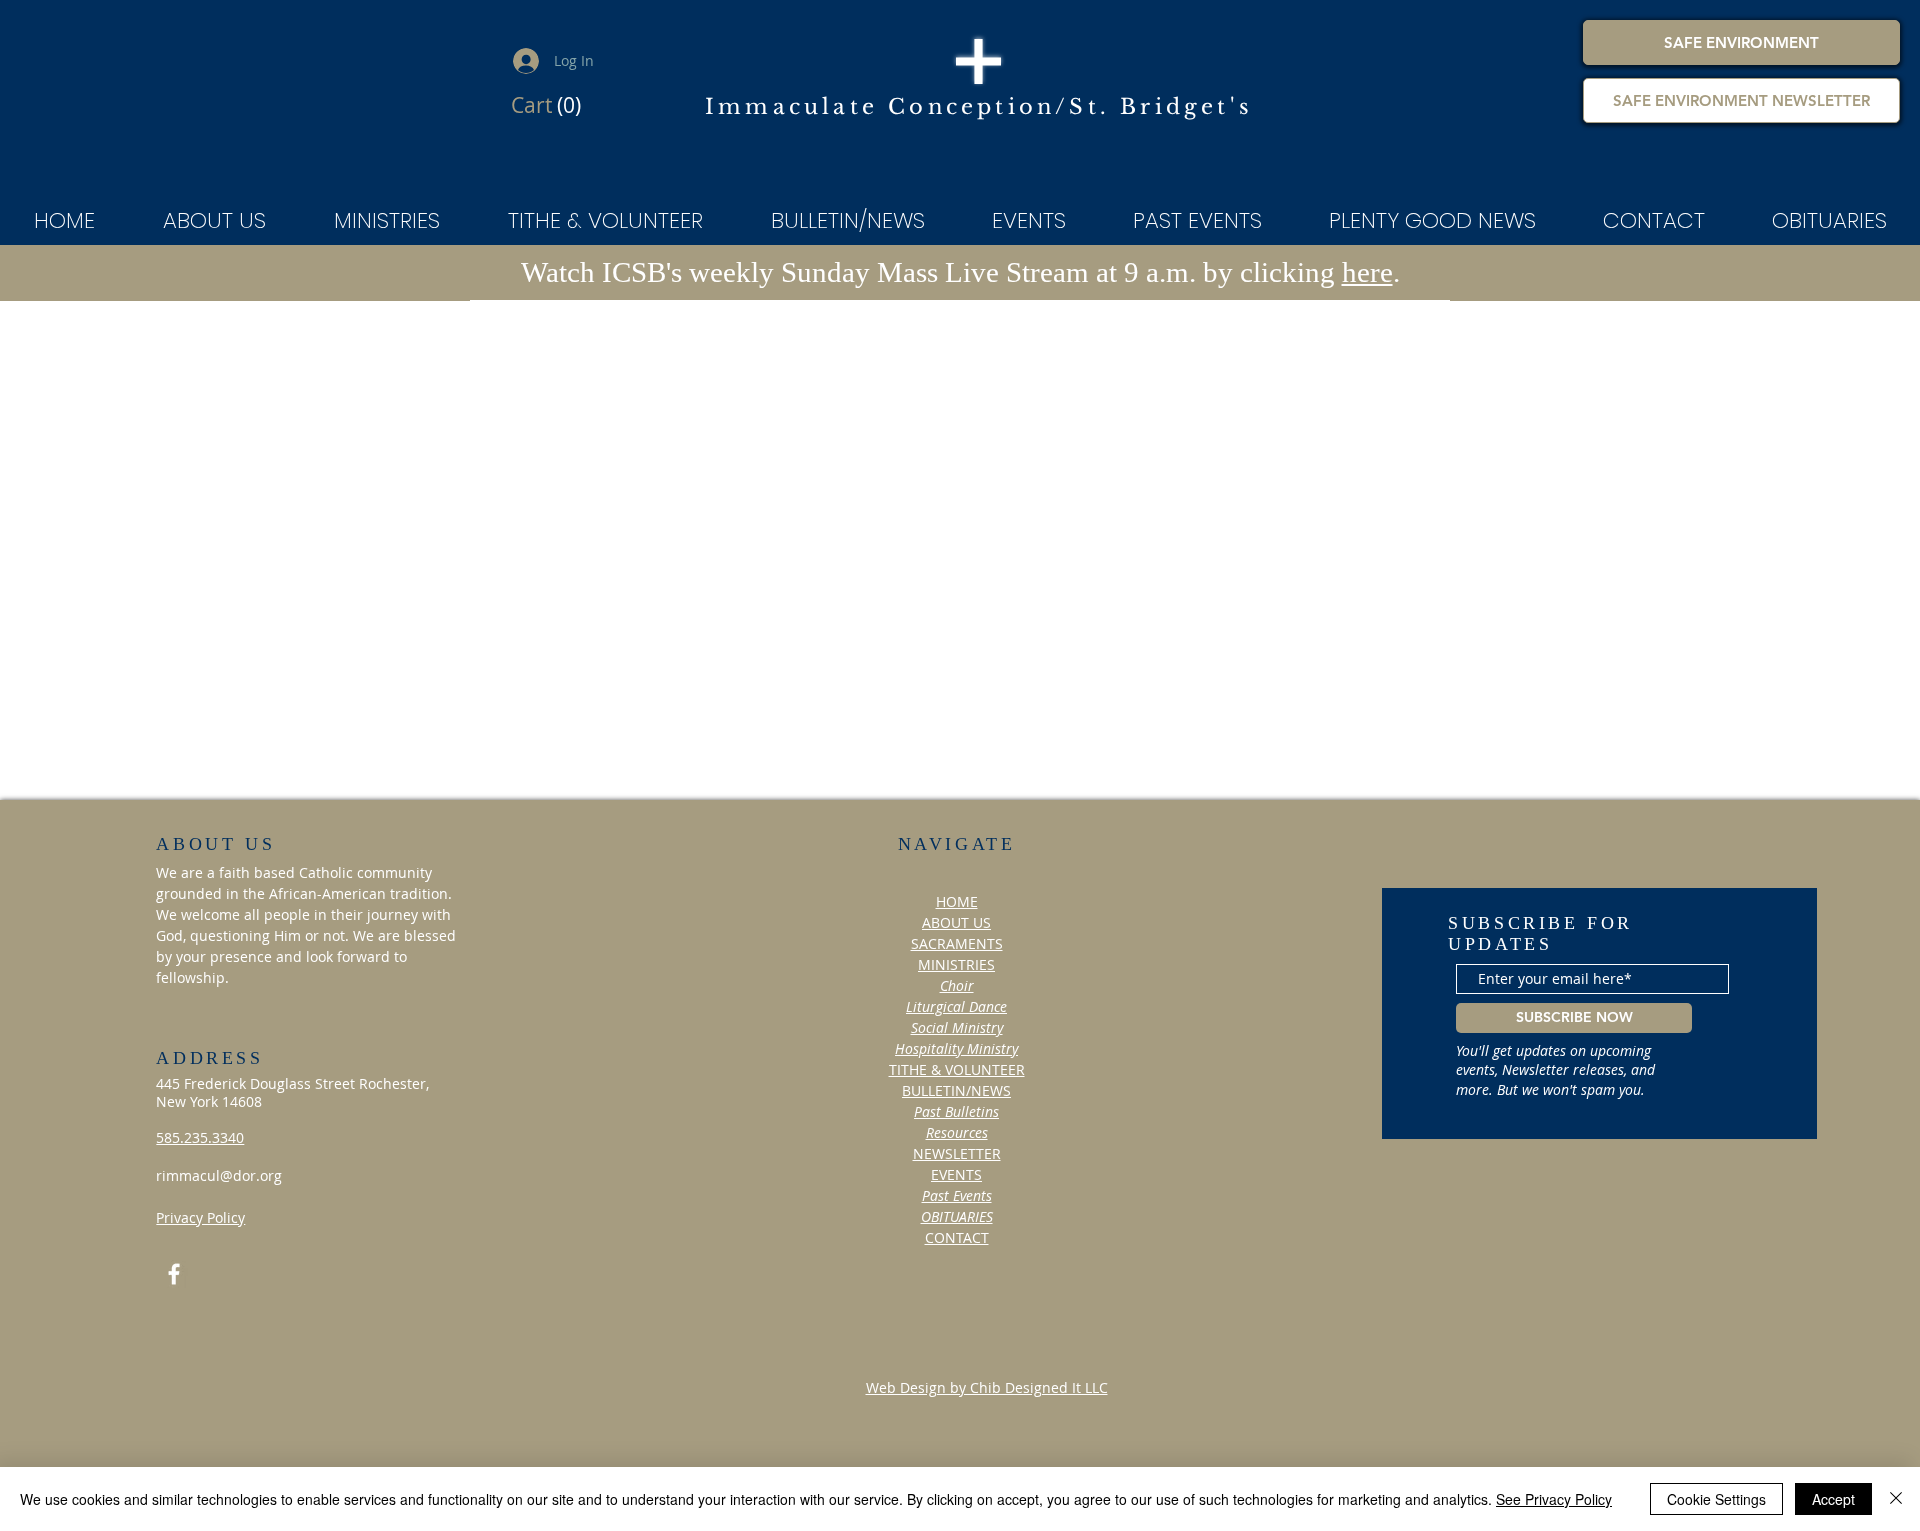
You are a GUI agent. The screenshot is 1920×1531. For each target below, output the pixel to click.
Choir (957, 985)
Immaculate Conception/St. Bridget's (979, 107)
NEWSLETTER (957, 1153)
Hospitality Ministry (956, 1048)
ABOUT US (956, 922)
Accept (1833, 1499)
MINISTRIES (956, 964)
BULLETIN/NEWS (956, 1090)
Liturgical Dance (956, 1006)
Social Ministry (957, 1027)
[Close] (1896, 1499)
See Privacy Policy (1554, 1499)
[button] (548, 106)
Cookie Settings (1716, 1499)
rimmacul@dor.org (219, 1175)
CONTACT (957, 1237)
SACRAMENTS (957, 943)
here (1367, 272)
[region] (975, 1428)
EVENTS (956, 1174)
